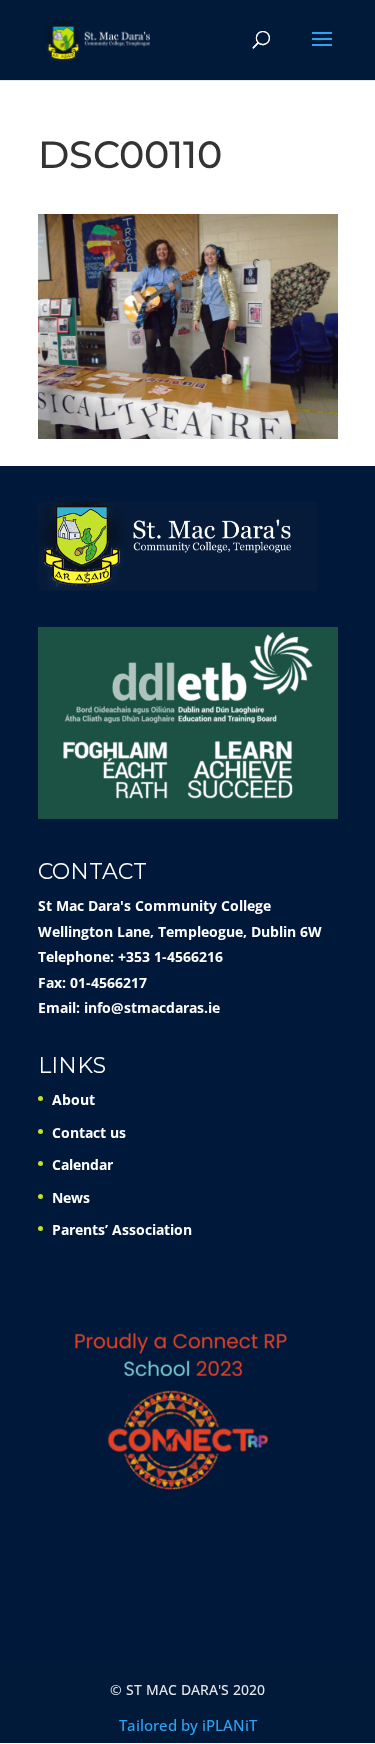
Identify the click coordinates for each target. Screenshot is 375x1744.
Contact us (89, 1132)
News (71, 1197)
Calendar (82, 1164)
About (73, 1099)
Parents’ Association (122, 1229)
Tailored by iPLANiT (188, 1725)
